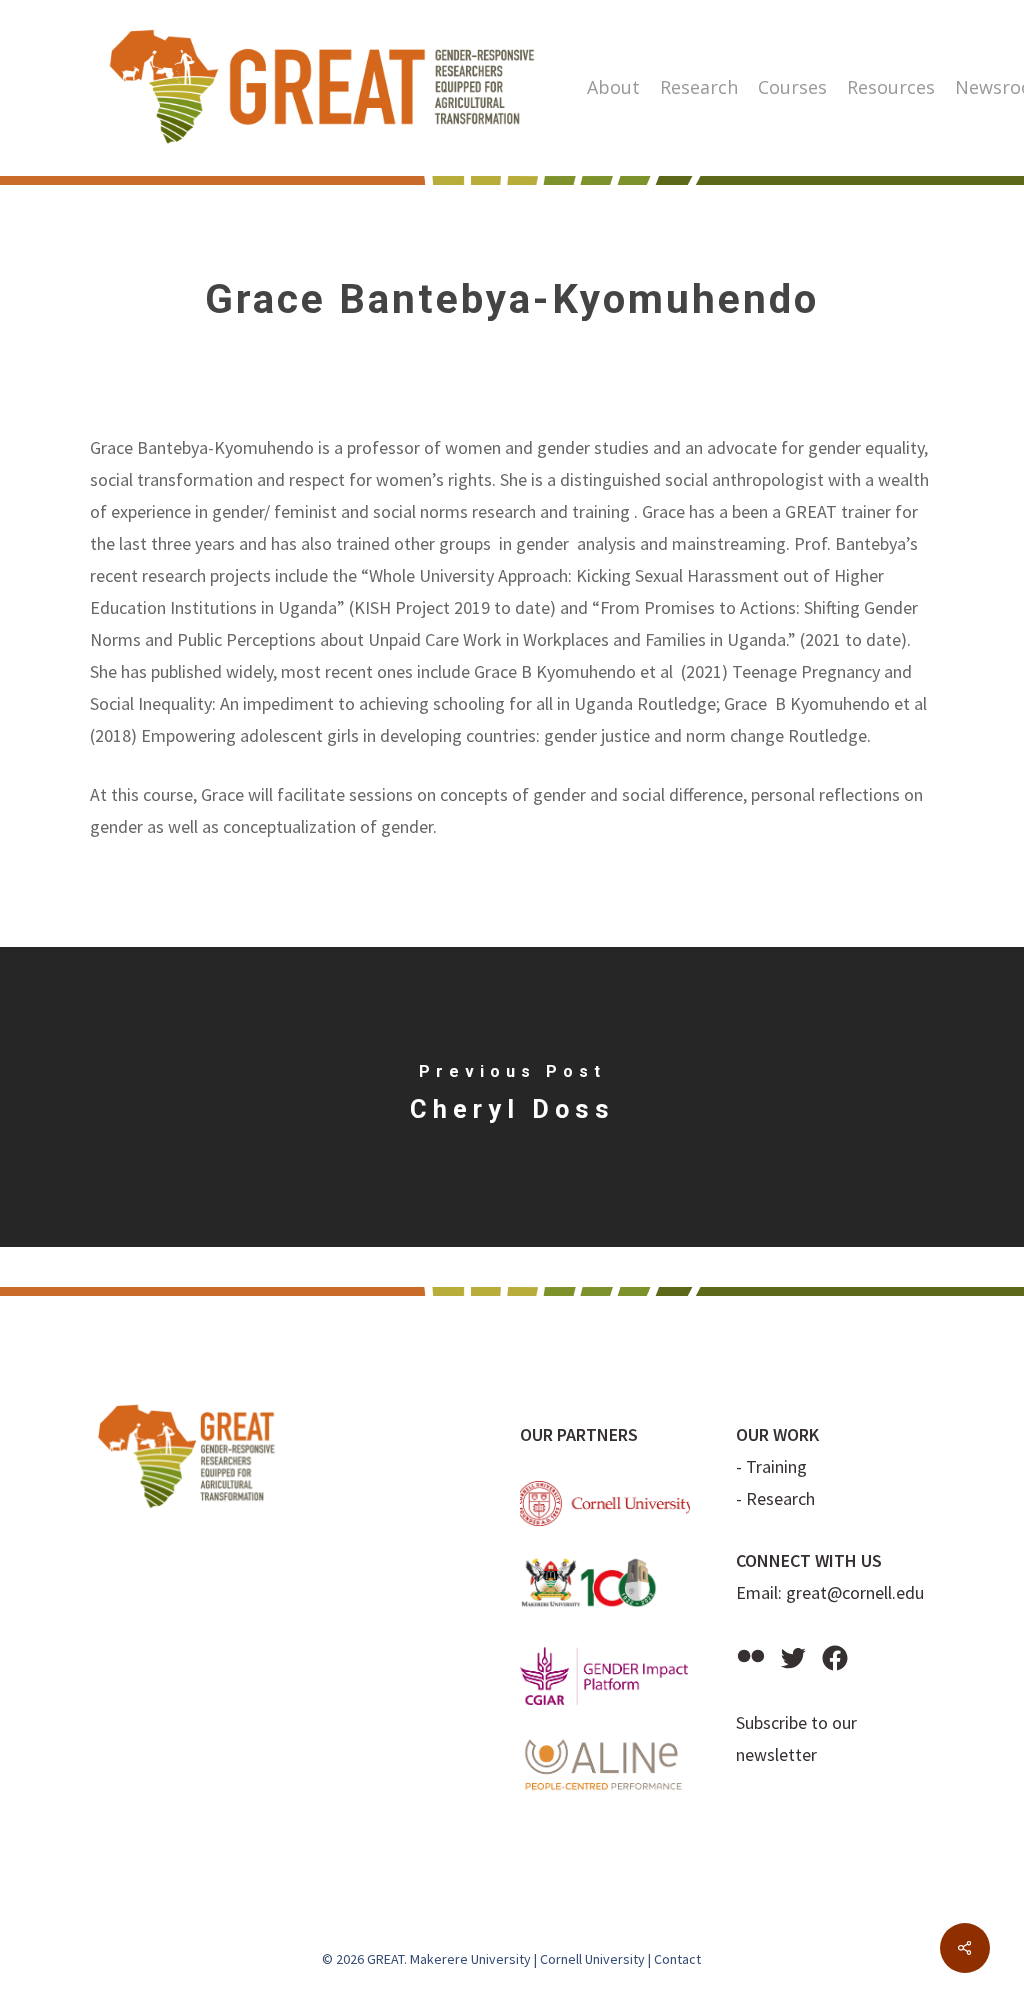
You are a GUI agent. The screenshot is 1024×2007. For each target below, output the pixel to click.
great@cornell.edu (855, 1592)
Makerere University (470, 1959)
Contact (677, 1959)
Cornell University (592, 1959)
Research (780, 1498)
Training (776, 1466)
